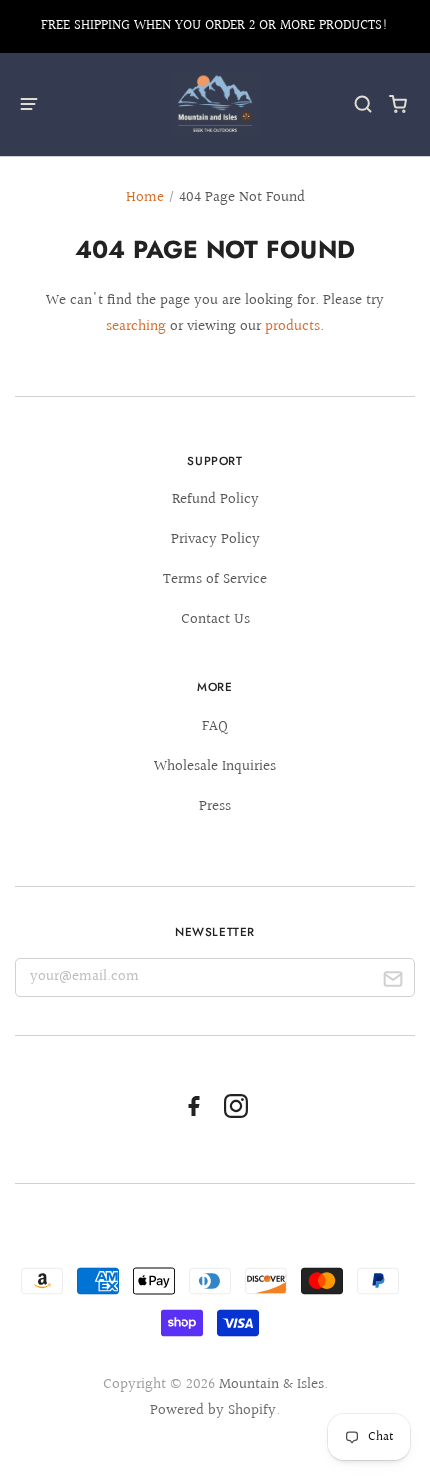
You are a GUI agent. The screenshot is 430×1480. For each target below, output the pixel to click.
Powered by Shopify (213, 1410)
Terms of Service (215, 579)
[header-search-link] (363, 104)
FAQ (215, 726)
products (292, 326)
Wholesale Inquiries (215, 766)
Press (215, 806)
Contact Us (215, 619)
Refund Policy (215, 499)
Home (145, 197)
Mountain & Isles (271, 1384)
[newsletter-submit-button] (392, 982)
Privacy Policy (215, 539)
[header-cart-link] (398, 104)
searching (136, 326)
